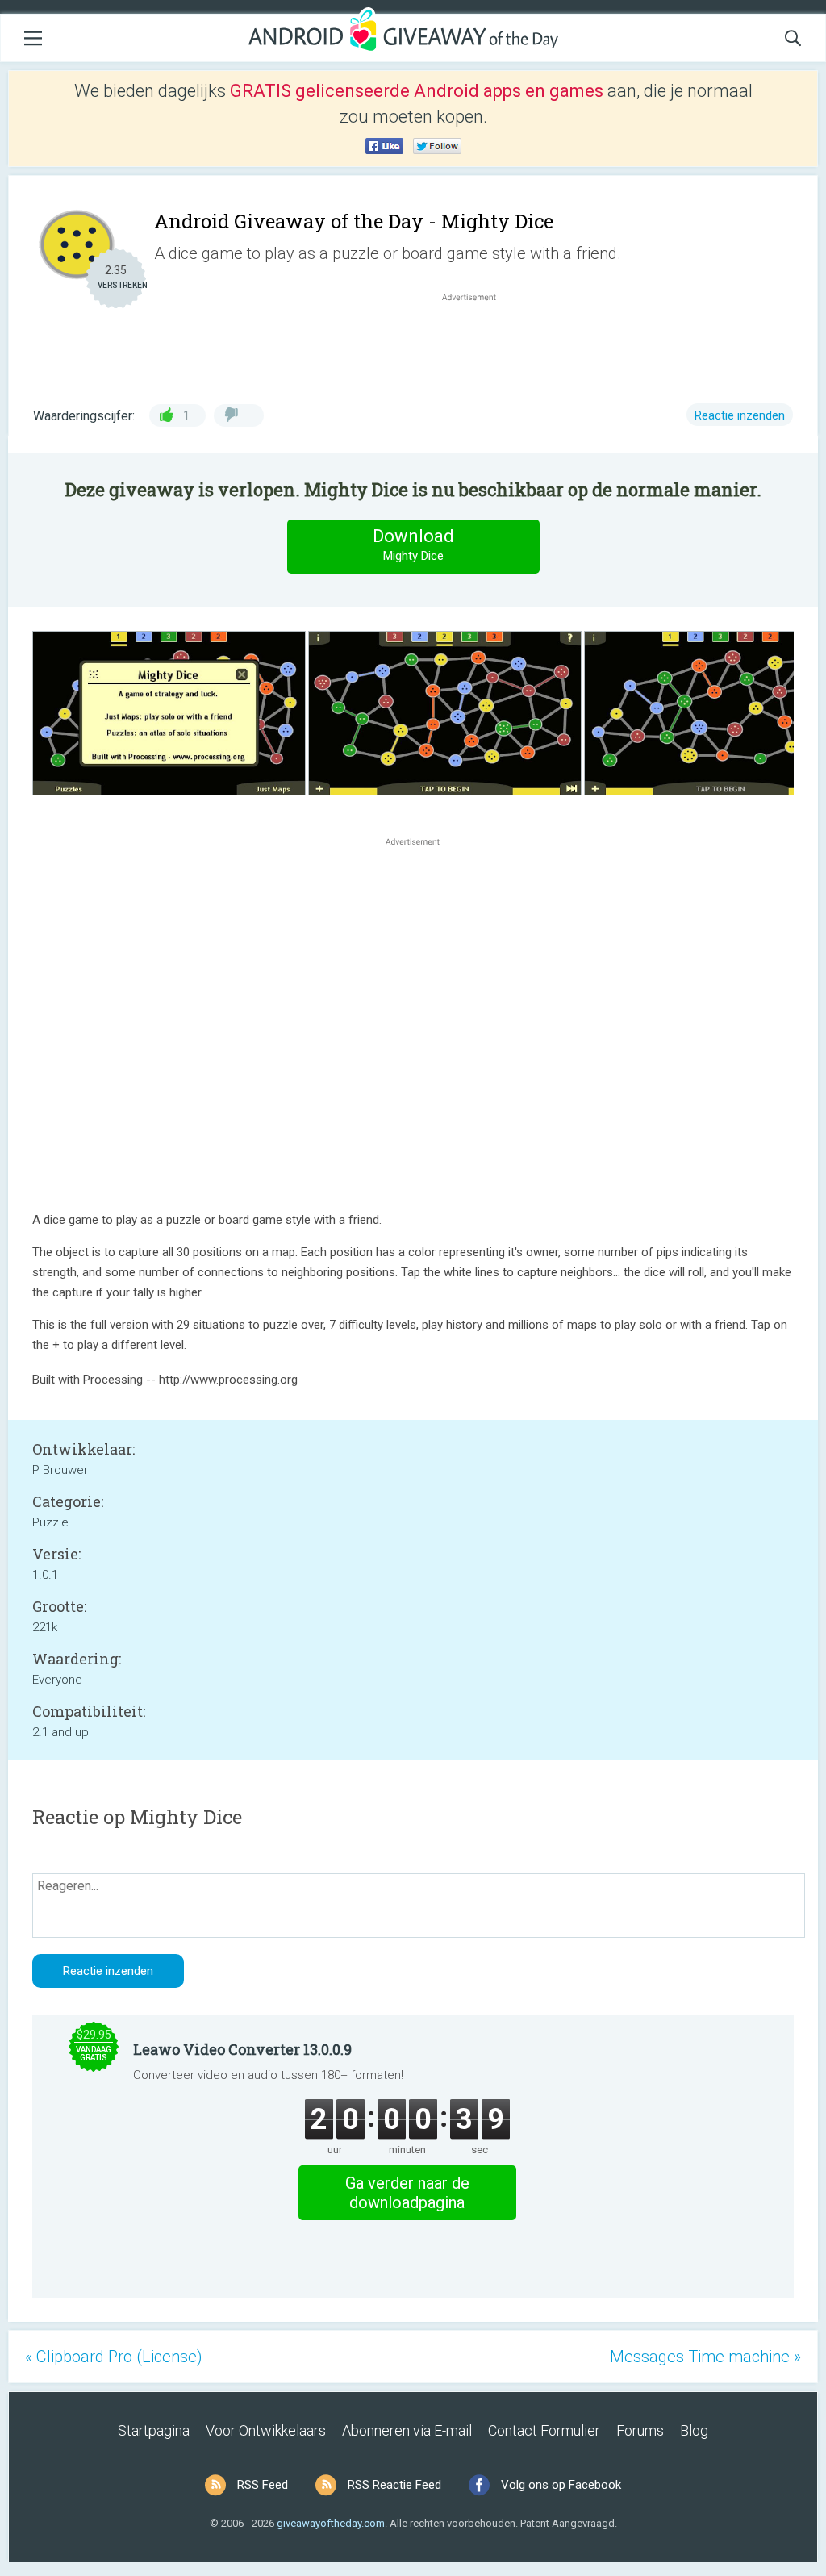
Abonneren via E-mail (407, 2430)
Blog (694, 2430)
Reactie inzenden (740, 415)
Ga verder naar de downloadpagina (407, 2193)
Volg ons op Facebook (561, 2485)
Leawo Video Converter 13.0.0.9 (242, 2049)
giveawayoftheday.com (331, 2523)
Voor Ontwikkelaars (266, 2430)
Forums (640, 2430)
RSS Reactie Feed (394, 2485)
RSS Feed (263, 2485)
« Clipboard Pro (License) (114, 2357)
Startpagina (154, 2430)
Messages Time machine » (705, 2357)
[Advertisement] (478, 344)
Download (413, 545)
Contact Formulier (544, 2430)
